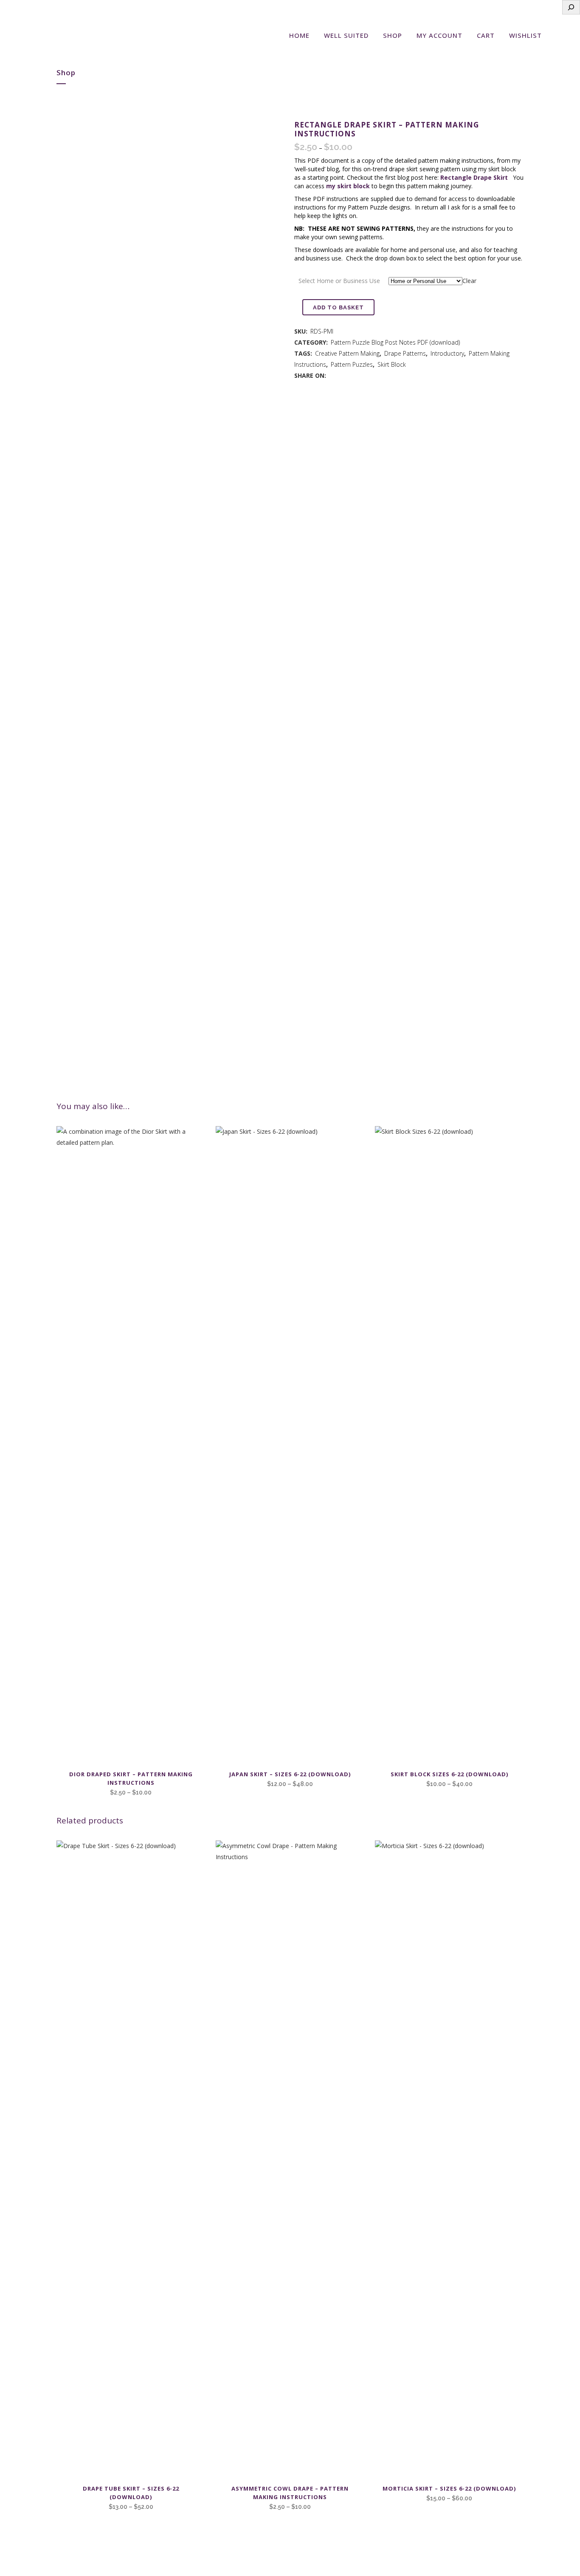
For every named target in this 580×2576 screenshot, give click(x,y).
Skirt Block (392, 364)
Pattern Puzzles (352, 364)
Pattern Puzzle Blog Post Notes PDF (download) (395, 342)
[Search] (571, 7)
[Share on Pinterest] (350, 375)
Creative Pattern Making (347, 353)
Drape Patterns (405, 353)
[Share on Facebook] (332, 375)
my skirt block (348, 186)
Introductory (447, 353)
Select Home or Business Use (339, 281)
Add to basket (338, 307)
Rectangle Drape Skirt (474, 177)
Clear (469, 281)
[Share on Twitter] (341, 375)
